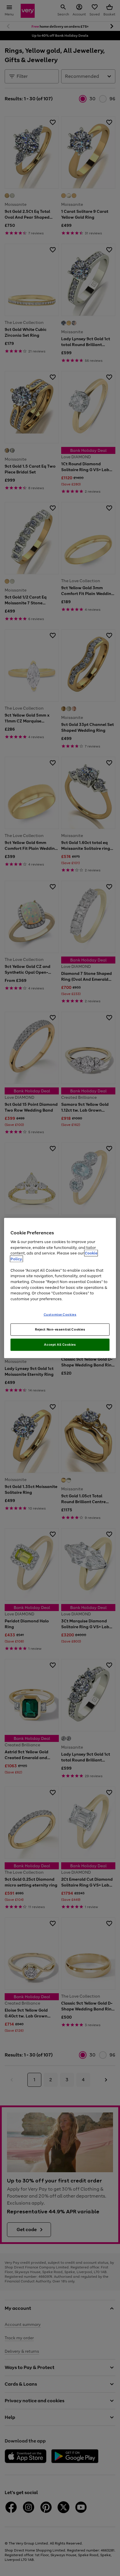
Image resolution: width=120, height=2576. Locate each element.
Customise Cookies (60, 1315)
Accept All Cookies (60, 1344)
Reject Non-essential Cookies (60, 1329)
